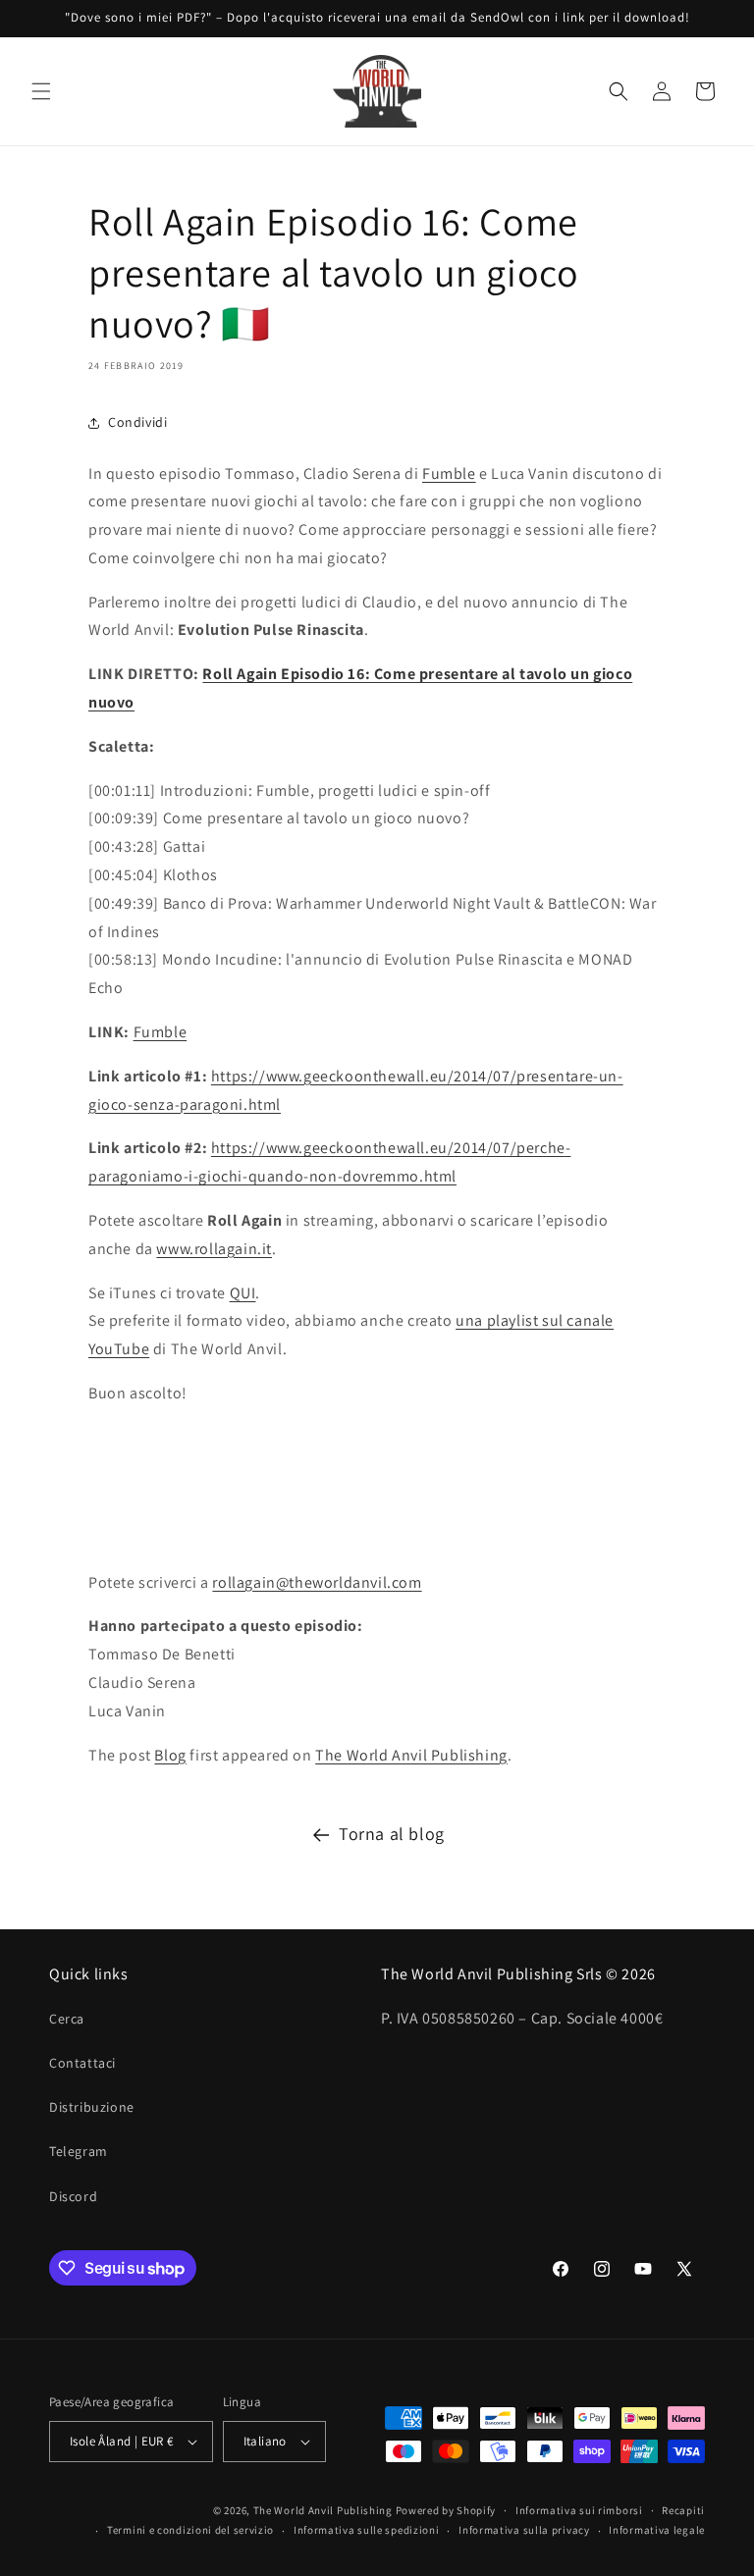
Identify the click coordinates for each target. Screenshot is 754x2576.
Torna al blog (392, 1834)
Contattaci (82, 2063)
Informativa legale (657, 2530)
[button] (41, 91)
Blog (170, 1755)
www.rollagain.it (214, 1249)
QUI (243, 1293)
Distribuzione (92, 2107)
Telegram (79, 2151)
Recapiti (683, 2510)
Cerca (67, 2019)
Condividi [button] (137, 422)
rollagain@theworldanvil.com (317, 1582)
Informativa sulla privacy (524, 2530)
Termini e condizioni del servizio (190, 2530)
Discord (73, 2196)
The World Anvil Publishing (411, 1755)
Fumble (449, 473)
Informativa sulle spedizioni (367, 2530)
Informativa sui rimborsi (579, 2510)
